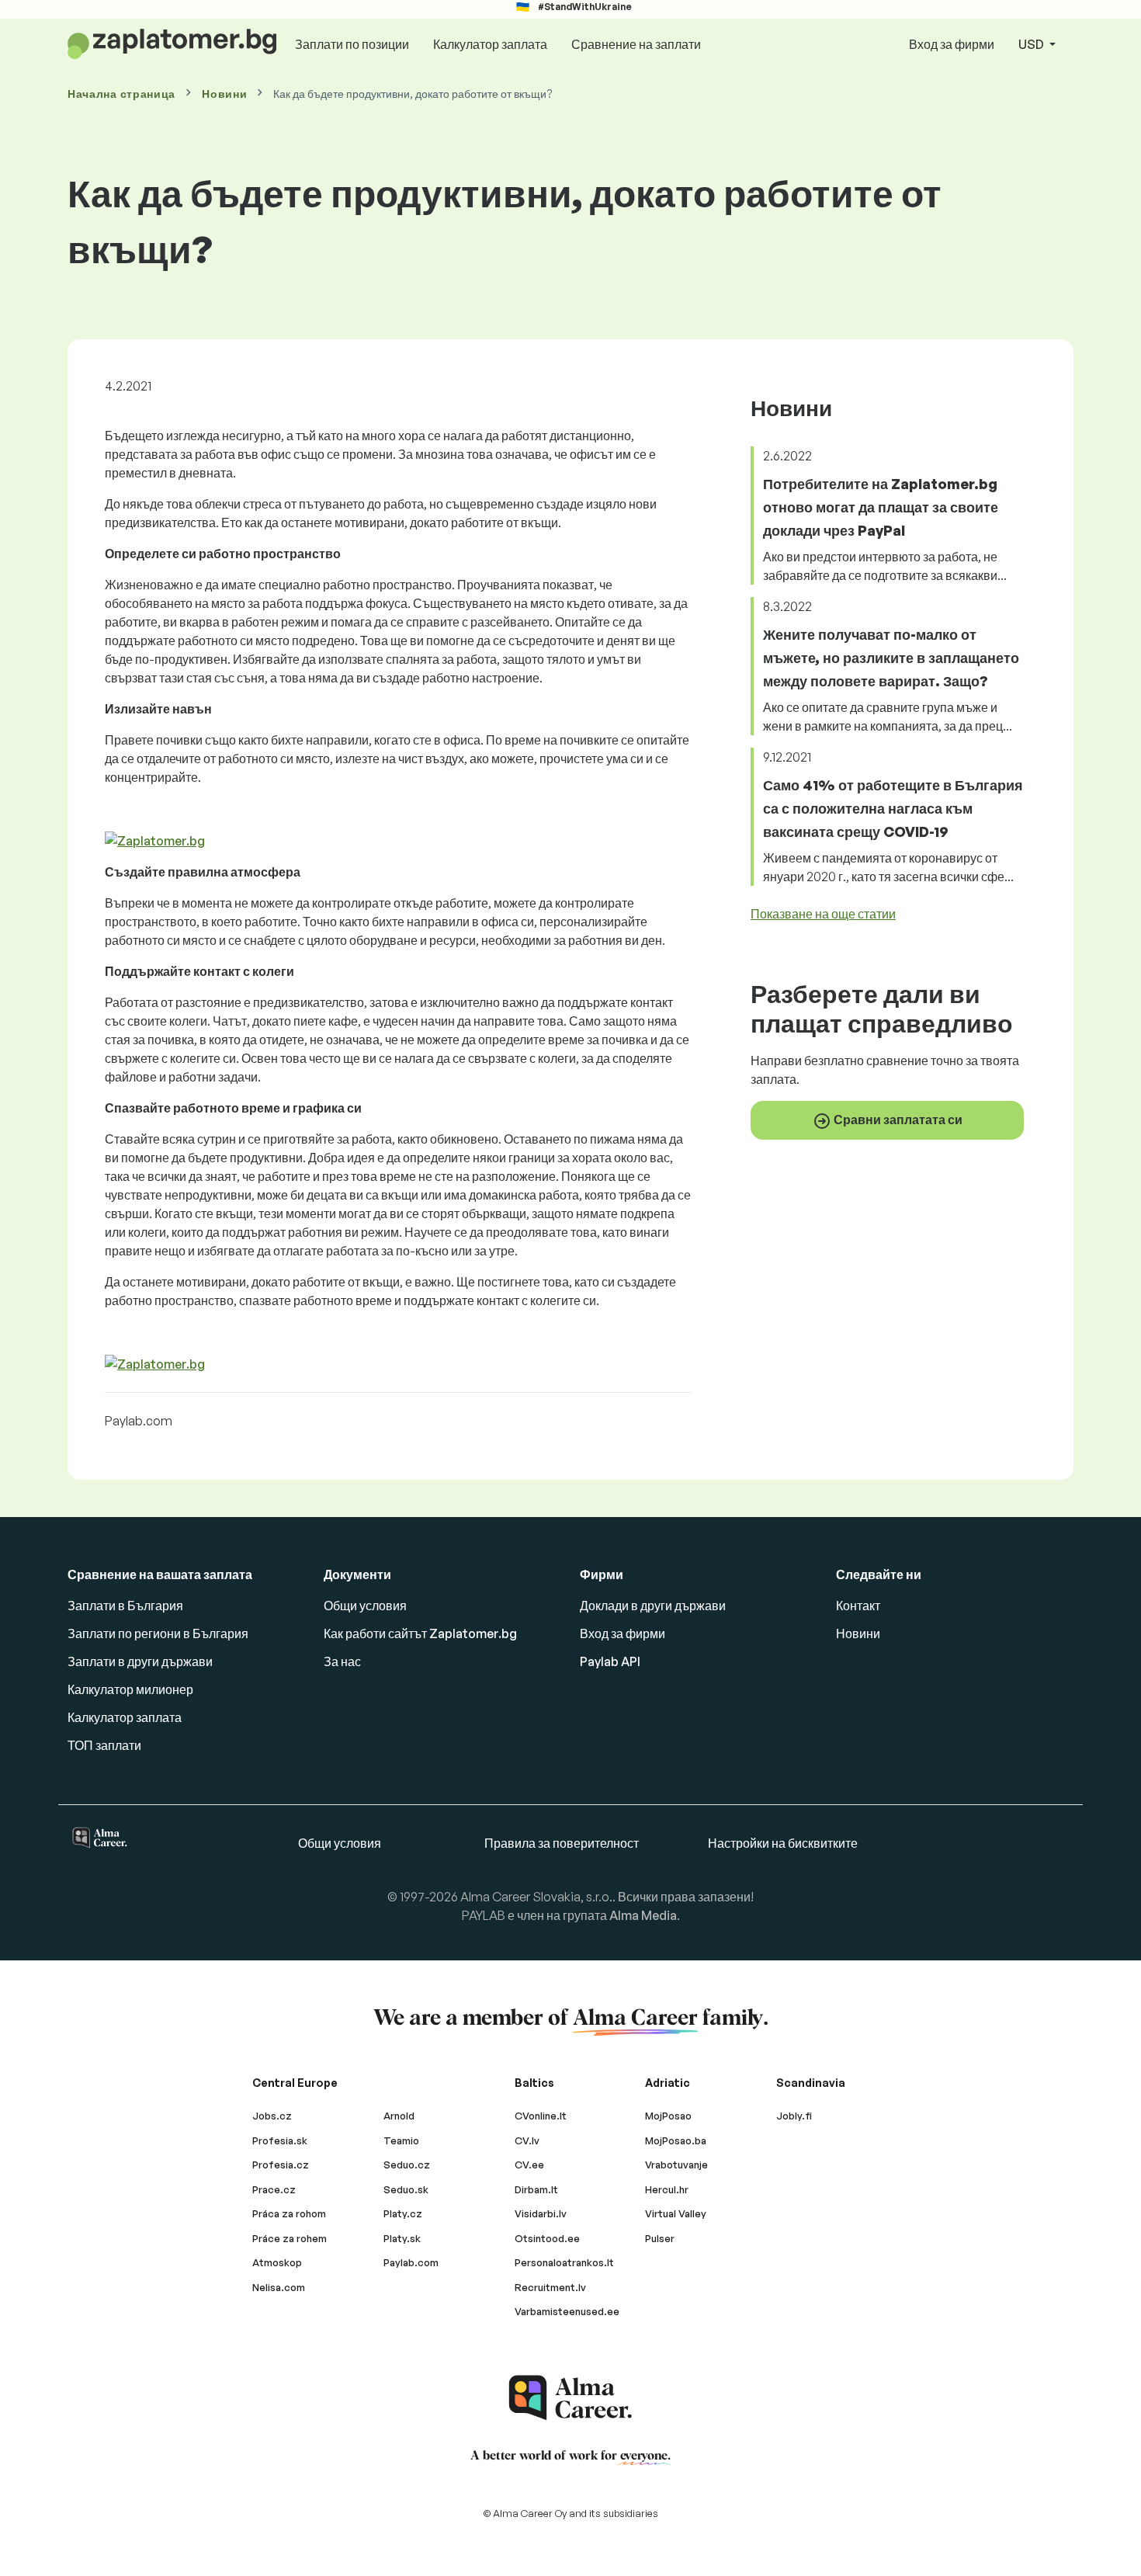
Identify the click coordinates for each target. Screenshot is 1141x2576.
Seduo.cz (407, 2165)
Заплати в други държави (140, 1661)
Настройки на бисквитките (783, 1843)
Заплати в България (125, 1606)
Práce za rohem (290, 2238)
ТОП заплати (104, 1745)
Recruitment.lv (550, 2287)
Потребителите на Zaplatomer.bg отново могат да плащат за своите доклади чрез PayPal (881, 507)
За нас (342, 1661)
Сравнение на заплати (636, 44)
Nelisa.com (279, 2287)
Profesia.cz (281, 2165)
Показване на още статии (823, 914)
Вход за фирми (952, 44)
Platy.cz (403, 2213)
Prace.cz (274, 2189)
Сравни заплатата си (897, 1119)
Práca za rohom (289, 2213)
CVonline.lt (541, 2116)
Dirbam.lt (536, 2189)
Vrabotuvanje (676, 2165)
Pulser (660, 2238)
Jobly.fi (794, 2116)
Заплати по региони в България (158, 1633)
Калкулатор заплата (490, 44)
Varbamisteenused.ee (567, 2311)
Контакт (858, 1606)
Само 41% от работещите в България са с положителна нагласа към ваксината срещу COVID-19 (893, 808)
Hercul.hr (667, 2189)
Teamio (401, 2140)
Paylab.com (411, 2262)
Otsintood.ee (547, 2238)
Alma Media (643, 1915)
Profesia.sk (280, 2140)
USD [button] (1032, 44)
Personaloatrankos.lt (564, 2262)
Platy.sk (402, 2238)
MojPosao (668, 2116)
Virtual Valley (676, 2213)
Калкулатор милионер (130, 1689)
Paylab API (610, 1661)
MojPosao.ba (676, 2140)
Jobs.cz (272, 2116)
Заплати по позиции (352, 44)
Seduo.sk (406, 2189)
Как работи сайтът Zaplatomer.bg (420, 1633)
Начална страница (121, 94)
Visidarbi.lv (541, 2213)
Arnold (399, 2116)
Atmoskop (277, 2262)
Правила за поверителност (562, 1843)
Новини (224, 94)
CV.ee (529, 2165)
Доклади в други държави (653, 1606)
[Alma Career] (570, 2398)
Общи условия (365, 1606)
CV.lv (527, 2140)
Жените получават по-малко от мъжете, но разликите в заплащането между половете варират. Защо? (891, 658)
